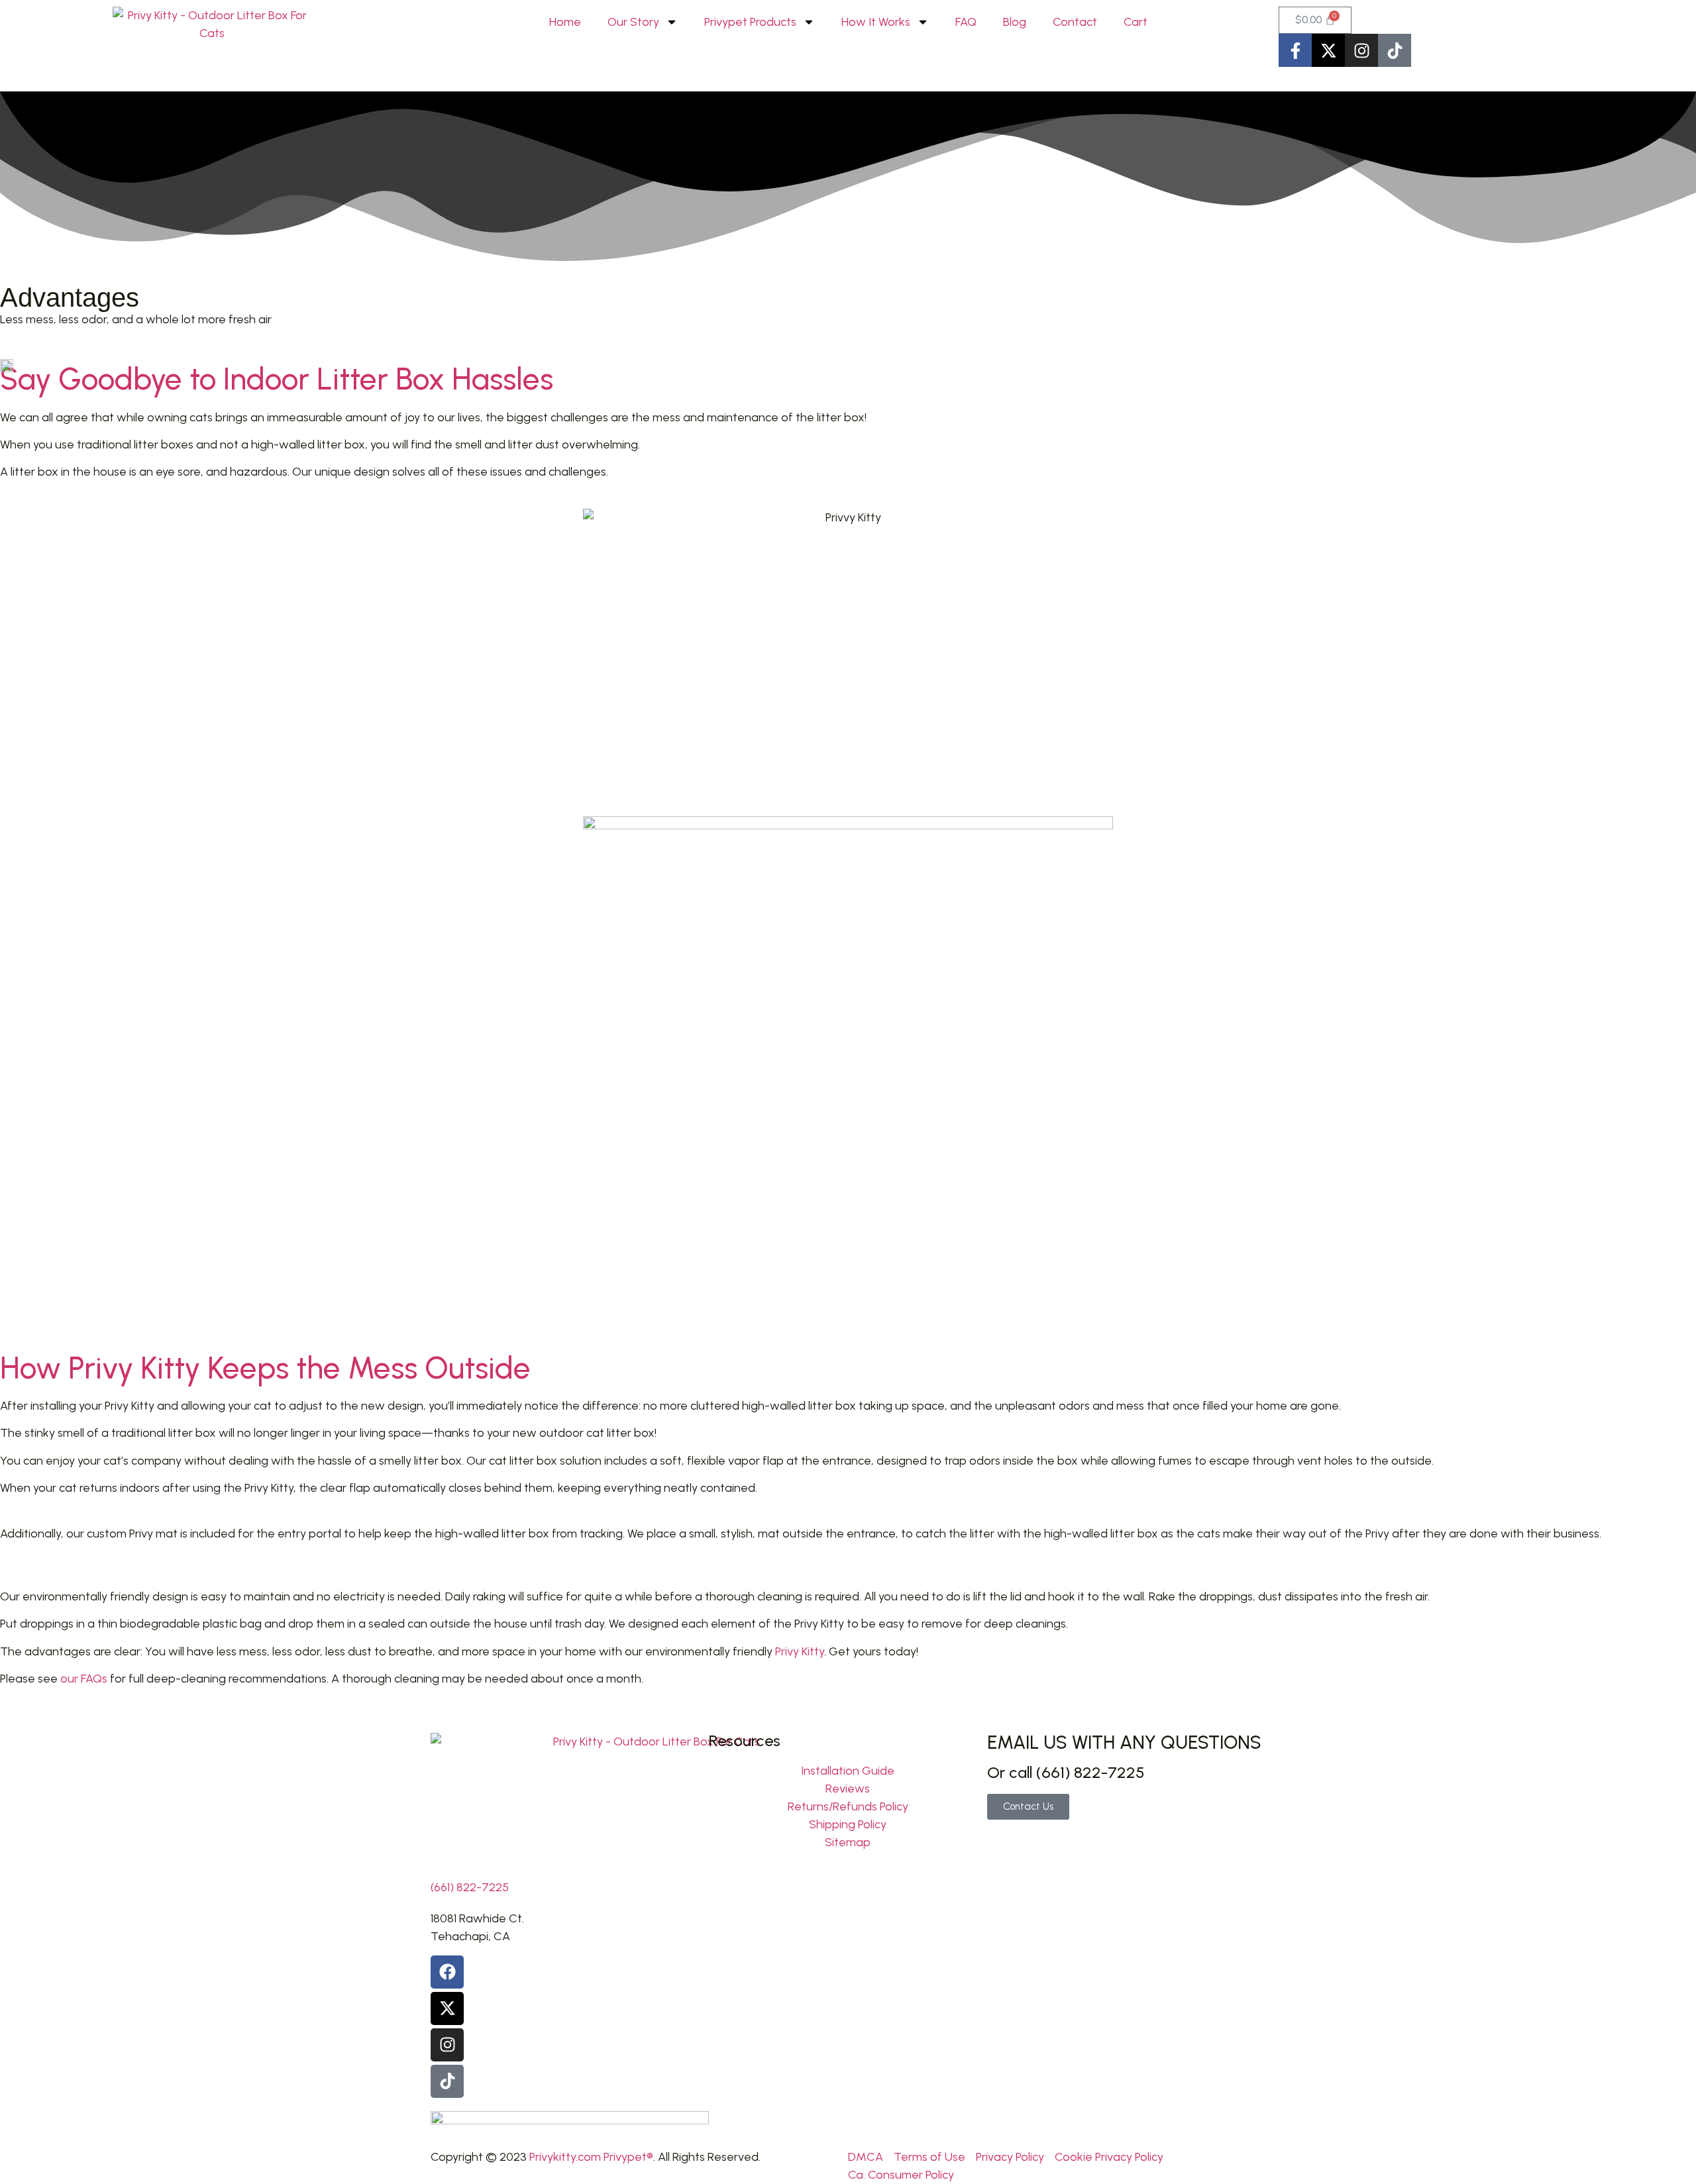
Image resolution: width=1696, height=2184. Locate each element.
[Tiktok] (1395, 50)
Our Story (633, 22)
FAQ (966, 22)
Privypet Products (750, 22)
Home (565, 22)
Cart (1136, 22)
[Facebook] (447, 1972)
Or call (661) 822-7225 (1066, 1772)
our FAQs (84, 1679)
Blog (1015, 22)
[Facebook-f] (1295, 50)
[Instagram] (1361, 50)
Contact (1075, 22)
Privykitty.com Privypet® (591, 2157)
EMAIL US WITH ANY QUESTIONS (1124, 1742)
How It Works (876, 22)
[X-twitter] (1328, 50)
